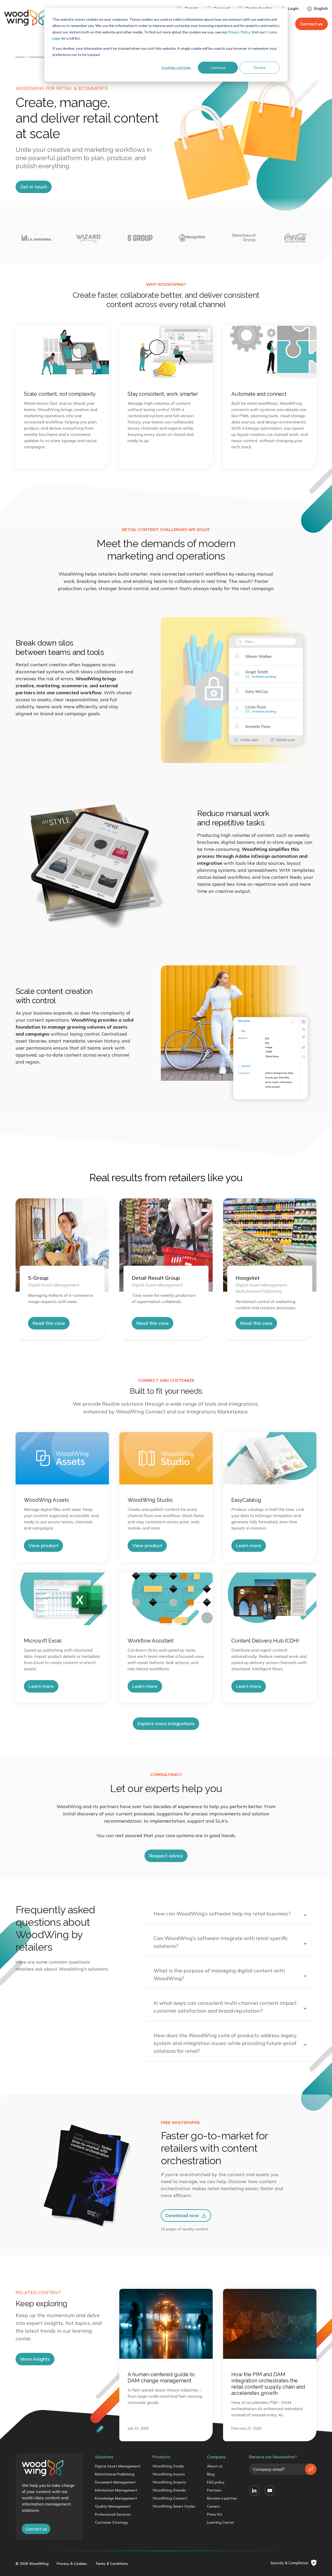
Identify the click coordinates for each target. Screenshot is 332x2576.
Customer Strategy (112, 2522)
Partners (214, 2490)
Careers (213, 2506)
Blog (211, 2474)
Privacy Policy (239, 32)
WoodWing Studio (168, 2466)
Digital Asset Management (118, 2466)
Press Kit (215, 2514)
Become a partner (222, 2498)
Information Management (116, 2490)
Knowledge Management (116, 2498)
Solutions (104, 2457)
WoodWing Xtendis (169, 2490)
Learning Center (221, 2522)
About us (215, 2466)
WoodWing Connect (170, 2498)
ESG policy (216, 2482)
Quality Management (113, 2506)
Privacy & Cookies (72, 2564)
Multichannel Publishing (115, 2474)
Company (216, 2457)
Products (161, 2457)
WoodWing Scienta (169, 2482)
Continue (218, 68)
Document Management (115, 2482)
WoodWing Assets (169, 2474)
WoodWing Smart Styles (174, 2506)
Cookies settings (176, 68)
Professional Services (113, 2514)
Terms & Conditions (112, 2564)
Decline (260, 68)
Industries (37, 57)
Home (20, 57)
